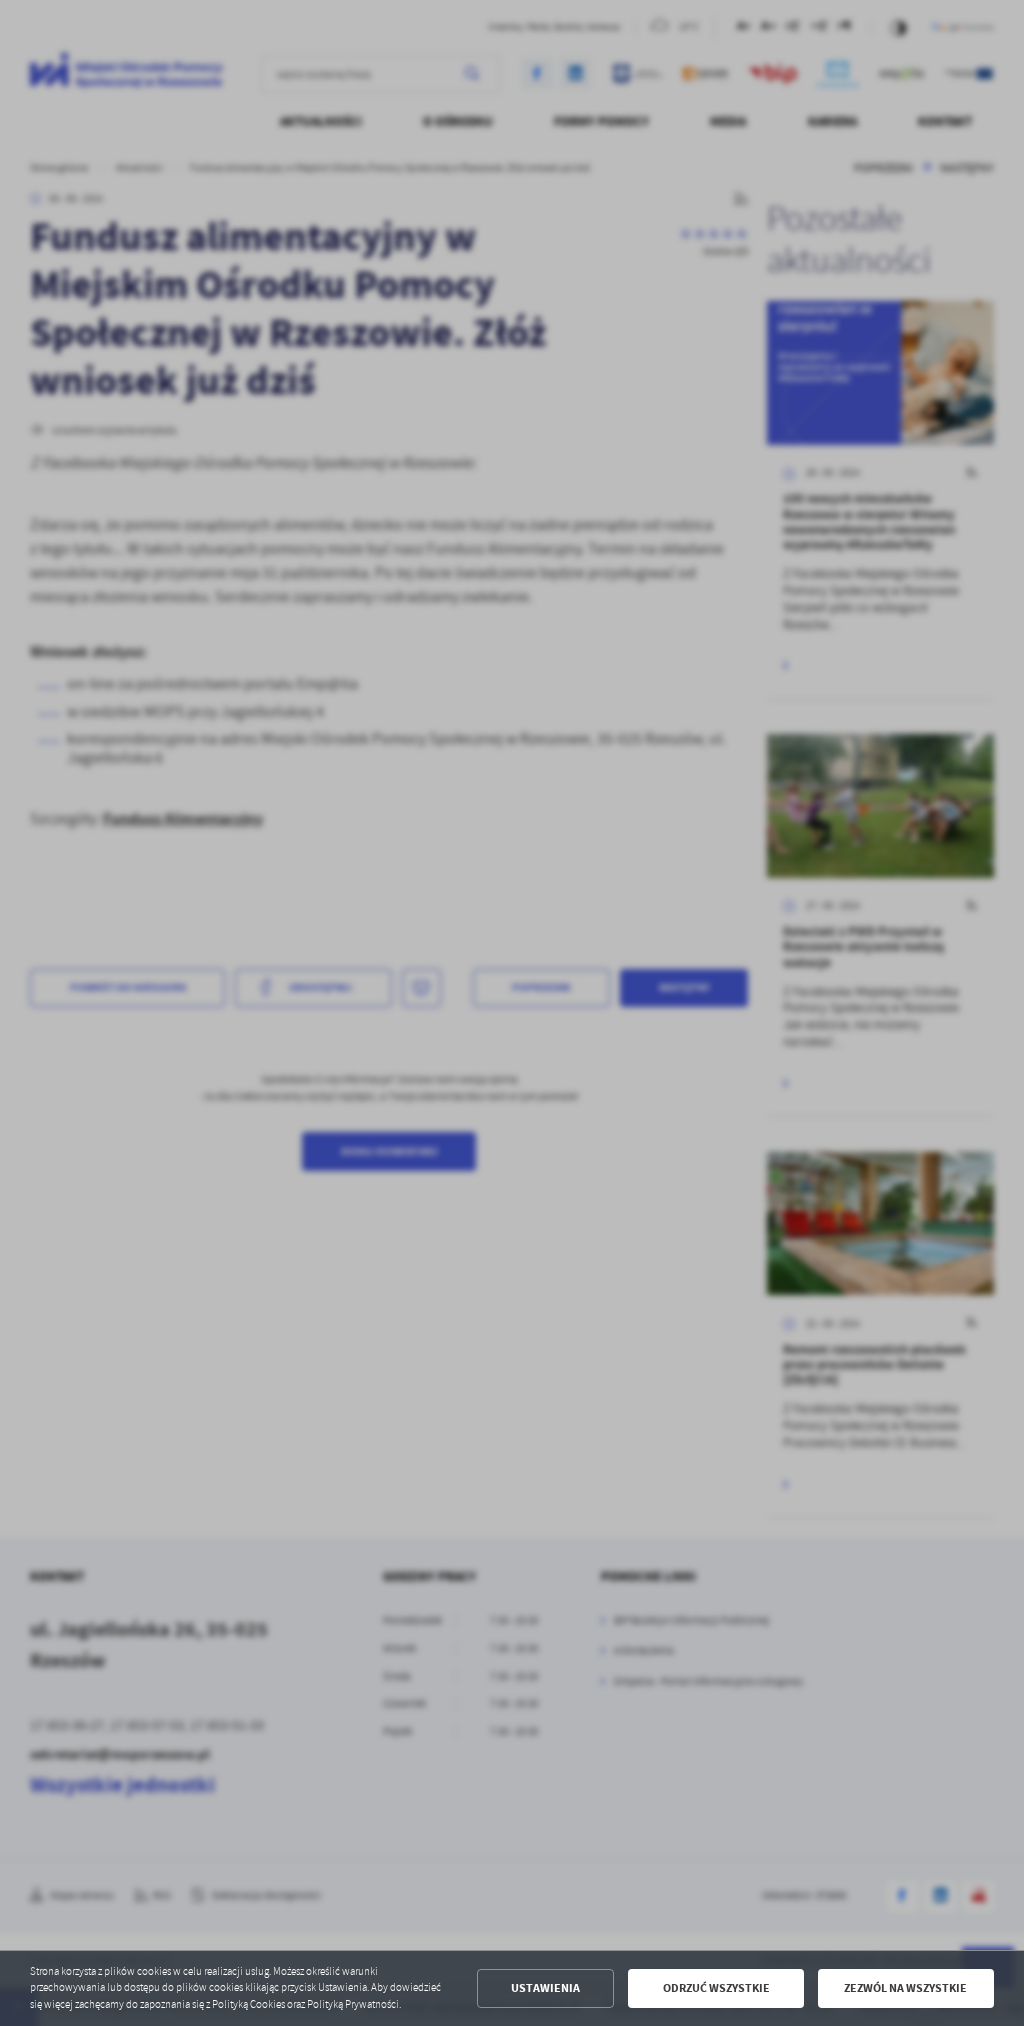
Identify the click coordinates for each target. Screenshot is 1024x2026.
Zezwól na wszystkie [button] (905, 1988)
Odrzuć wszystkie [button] (716, 1988)
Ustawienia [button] (545, 1988)
